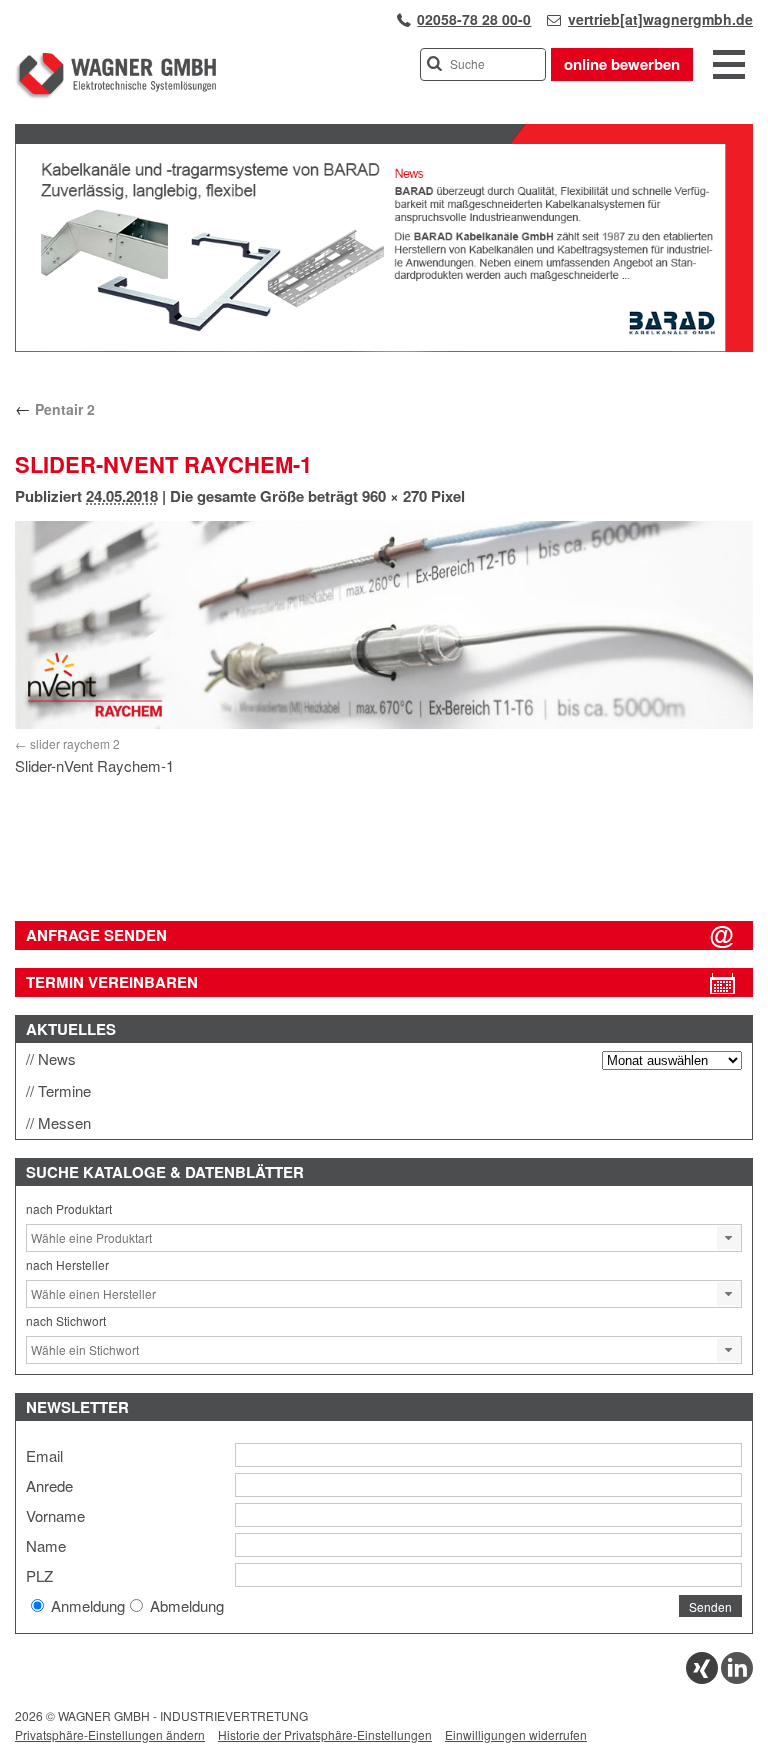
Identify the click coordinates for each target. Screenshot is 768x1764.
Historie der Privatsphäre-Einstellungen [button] (325, 1734)
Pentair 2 (55, 409)
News (57, 1058)
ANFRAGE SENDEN (96, 935)
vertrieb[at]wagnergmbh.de (660, 19)
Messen (64, 1122)
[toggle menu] (729, 66)
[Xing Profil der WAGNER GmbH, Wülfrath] (702, 1678)
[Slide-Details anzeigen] (384, 347)
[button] (729, 1238)
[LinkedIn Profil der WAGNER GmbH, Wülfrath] (737, 1678)
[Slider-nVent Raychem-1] (384, 625)
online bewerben (622, 64)
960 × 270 (394, 496)
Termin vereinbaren (112, 982)
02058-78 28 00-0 (474, 19)
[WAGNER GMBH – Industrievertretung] (115, 94)
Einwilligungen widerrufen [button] (516, 1734)
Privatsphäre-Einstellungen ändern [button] (110, 1734)
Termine (64, 1090)
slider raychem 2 (75, 743)
